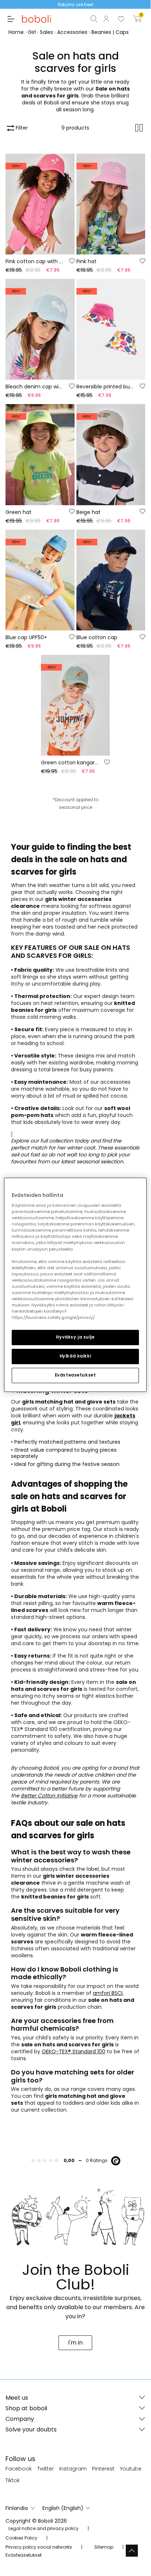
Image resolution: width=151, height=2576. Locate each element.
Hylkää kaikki (75, 1356)
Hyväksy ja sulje (75, 1337)
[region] (75, 1285)
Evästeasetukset (75, 1375)
